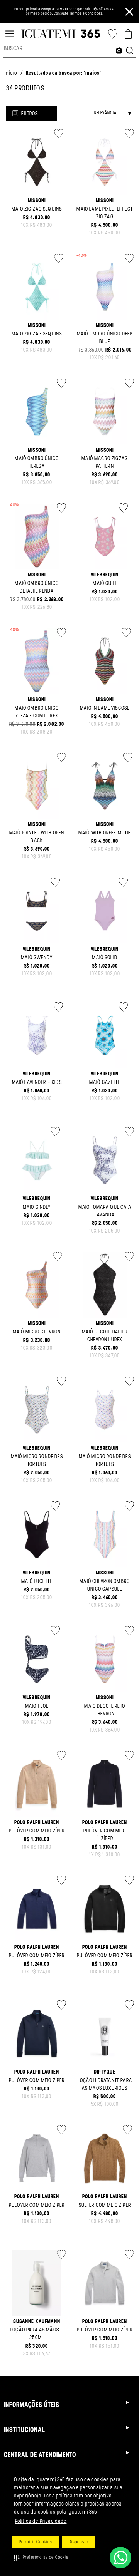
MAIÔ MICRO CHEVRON (37, 1332)
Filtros (30, 114)
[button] (41, 2558)
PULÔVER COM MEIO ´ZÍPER (105, 1835)
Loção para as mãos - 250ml (37, 2334)
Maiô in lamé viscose (105, 708)
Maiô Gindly (37, 1207)
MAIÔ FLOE (37, 1706)
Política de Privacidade (41, 2522)
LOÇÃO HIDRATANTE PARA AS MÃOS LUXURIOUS (105, 2084)
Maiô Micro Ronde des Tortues (37, 1461)
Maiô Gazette (105, 1083)
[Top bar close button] (129, 12)
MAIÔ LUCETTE (37, 1582)
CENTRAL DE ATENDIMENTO (40, 2455)
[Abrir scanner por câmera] (119, 51)
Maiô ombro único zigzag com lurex (37, 712)
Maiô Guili (105, 584)
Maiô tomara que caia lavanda (105, 1211)
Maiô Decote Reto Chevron (105, 1710)
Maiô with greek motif (105, 833)
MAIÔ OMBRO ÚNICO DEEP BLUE (105, 338)
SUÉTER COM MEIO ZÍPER (105, 2205)
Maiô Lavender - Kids (37, 1083)
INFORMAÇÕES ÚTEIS (32, 2405)
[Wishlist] (113, 34)
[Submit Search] (130, 51)
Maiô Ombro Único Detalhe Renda (37, 587)
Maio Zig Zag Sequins (37, 209)
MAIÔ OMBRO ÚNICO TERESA (37, 463)
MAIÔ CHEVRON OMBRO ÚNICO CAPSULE (105, 1585)
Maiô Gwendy (37, 958)
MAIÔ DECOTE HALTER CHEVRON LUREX (105, 1336)
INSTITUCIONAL (25, 2430)
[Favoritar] (59, 134)
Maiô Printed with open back (37, 837)
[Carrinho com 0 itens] (128, 34)
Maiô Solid (105, 958)
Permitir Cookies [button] (36, 2542)
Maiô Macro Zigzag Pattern (105, 463)
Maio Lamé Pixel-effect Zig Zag (105, 213)
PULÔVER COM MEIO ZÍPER (37, 1831)
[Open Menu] (10, 34)
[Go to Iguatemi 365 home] (61, 34)
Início (11, 73)
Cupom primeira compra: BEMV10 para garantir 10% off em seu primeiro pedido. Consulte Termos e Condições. (65, 12)
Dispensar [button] (79, 2542)
